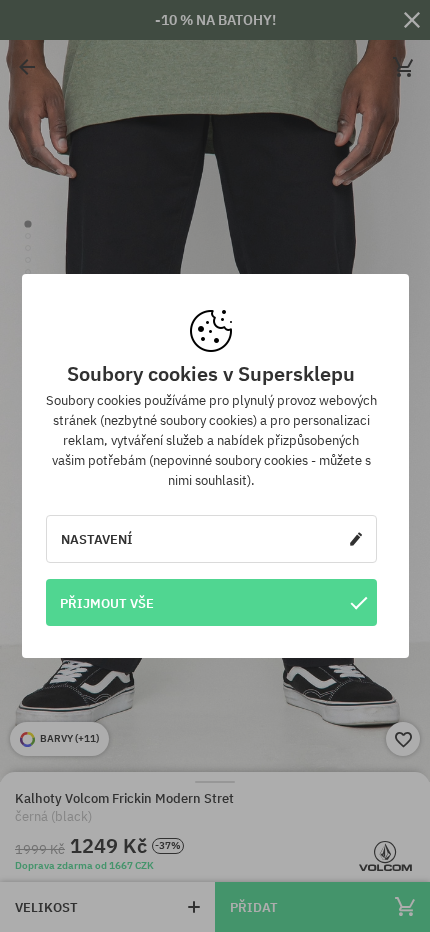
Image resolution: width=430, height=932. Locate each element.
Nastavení (97, 539)
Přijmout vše (107, 603)
